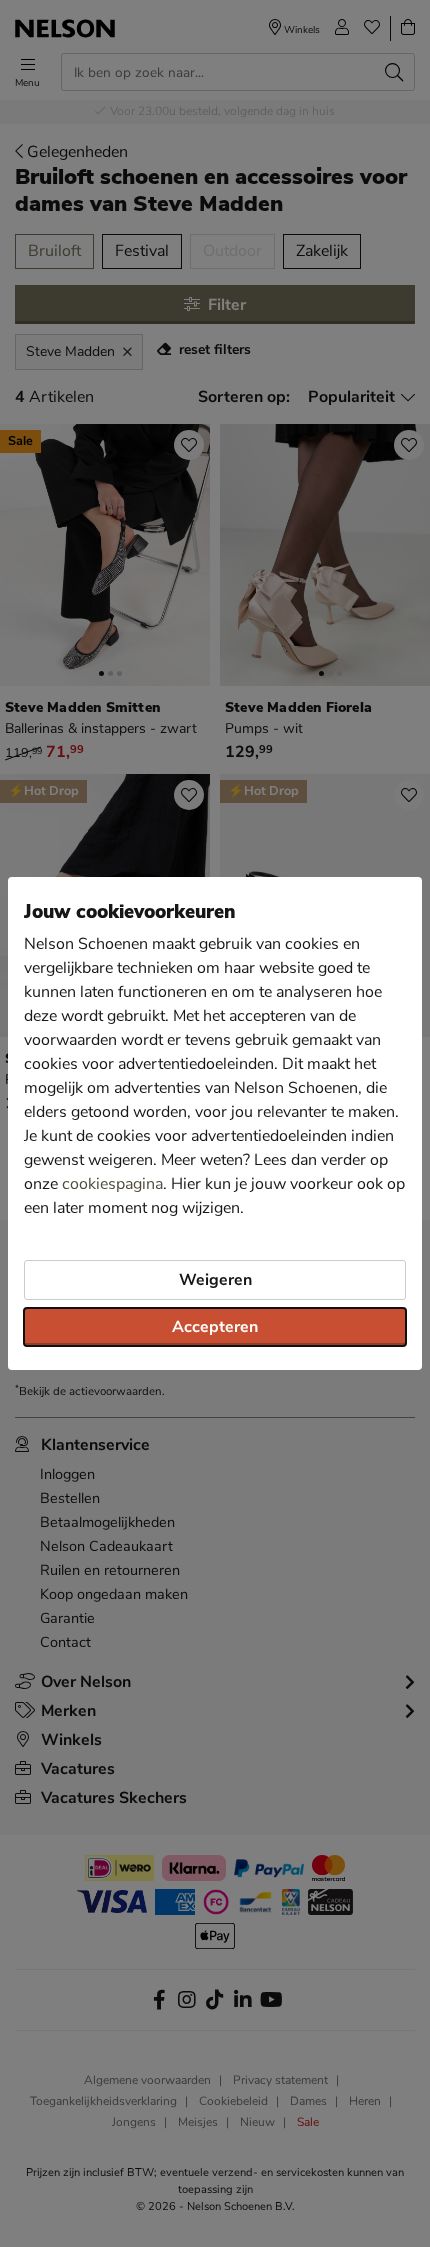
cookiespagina (112, 1184)
